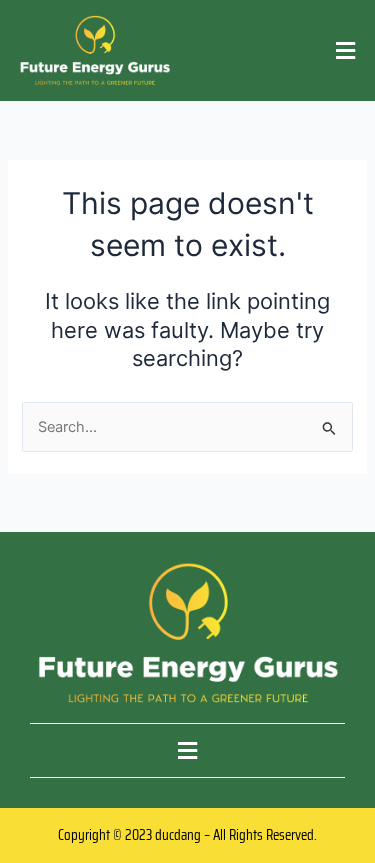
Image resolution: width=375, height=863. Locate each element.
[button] (345, 51)
